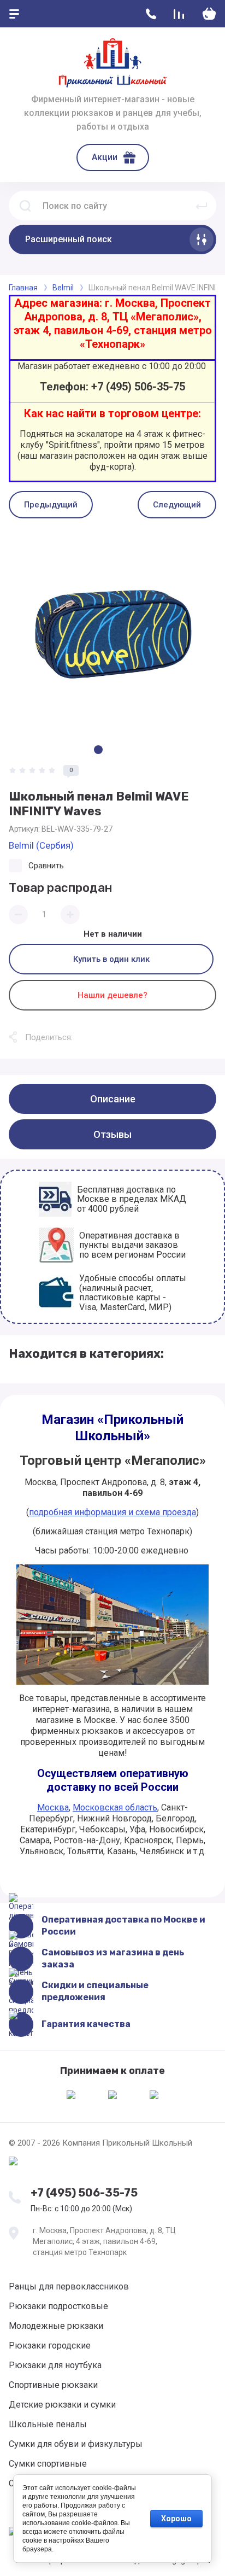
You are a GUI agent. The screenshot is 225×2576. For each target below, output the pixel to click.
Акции (105, 157)
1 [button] (98, 750)
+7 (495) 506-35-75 (84, 2193)
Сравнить (46, 866)
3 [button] (127, 750)
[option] (112, 633)
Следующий (177, 505)
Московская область (115, 1807)
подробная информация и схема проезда (112, 1512)
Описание (113, 1099)
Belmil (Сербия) (41, 845)
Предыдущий (51, 505)
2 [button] (112, 750)
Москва (53, 1807)
